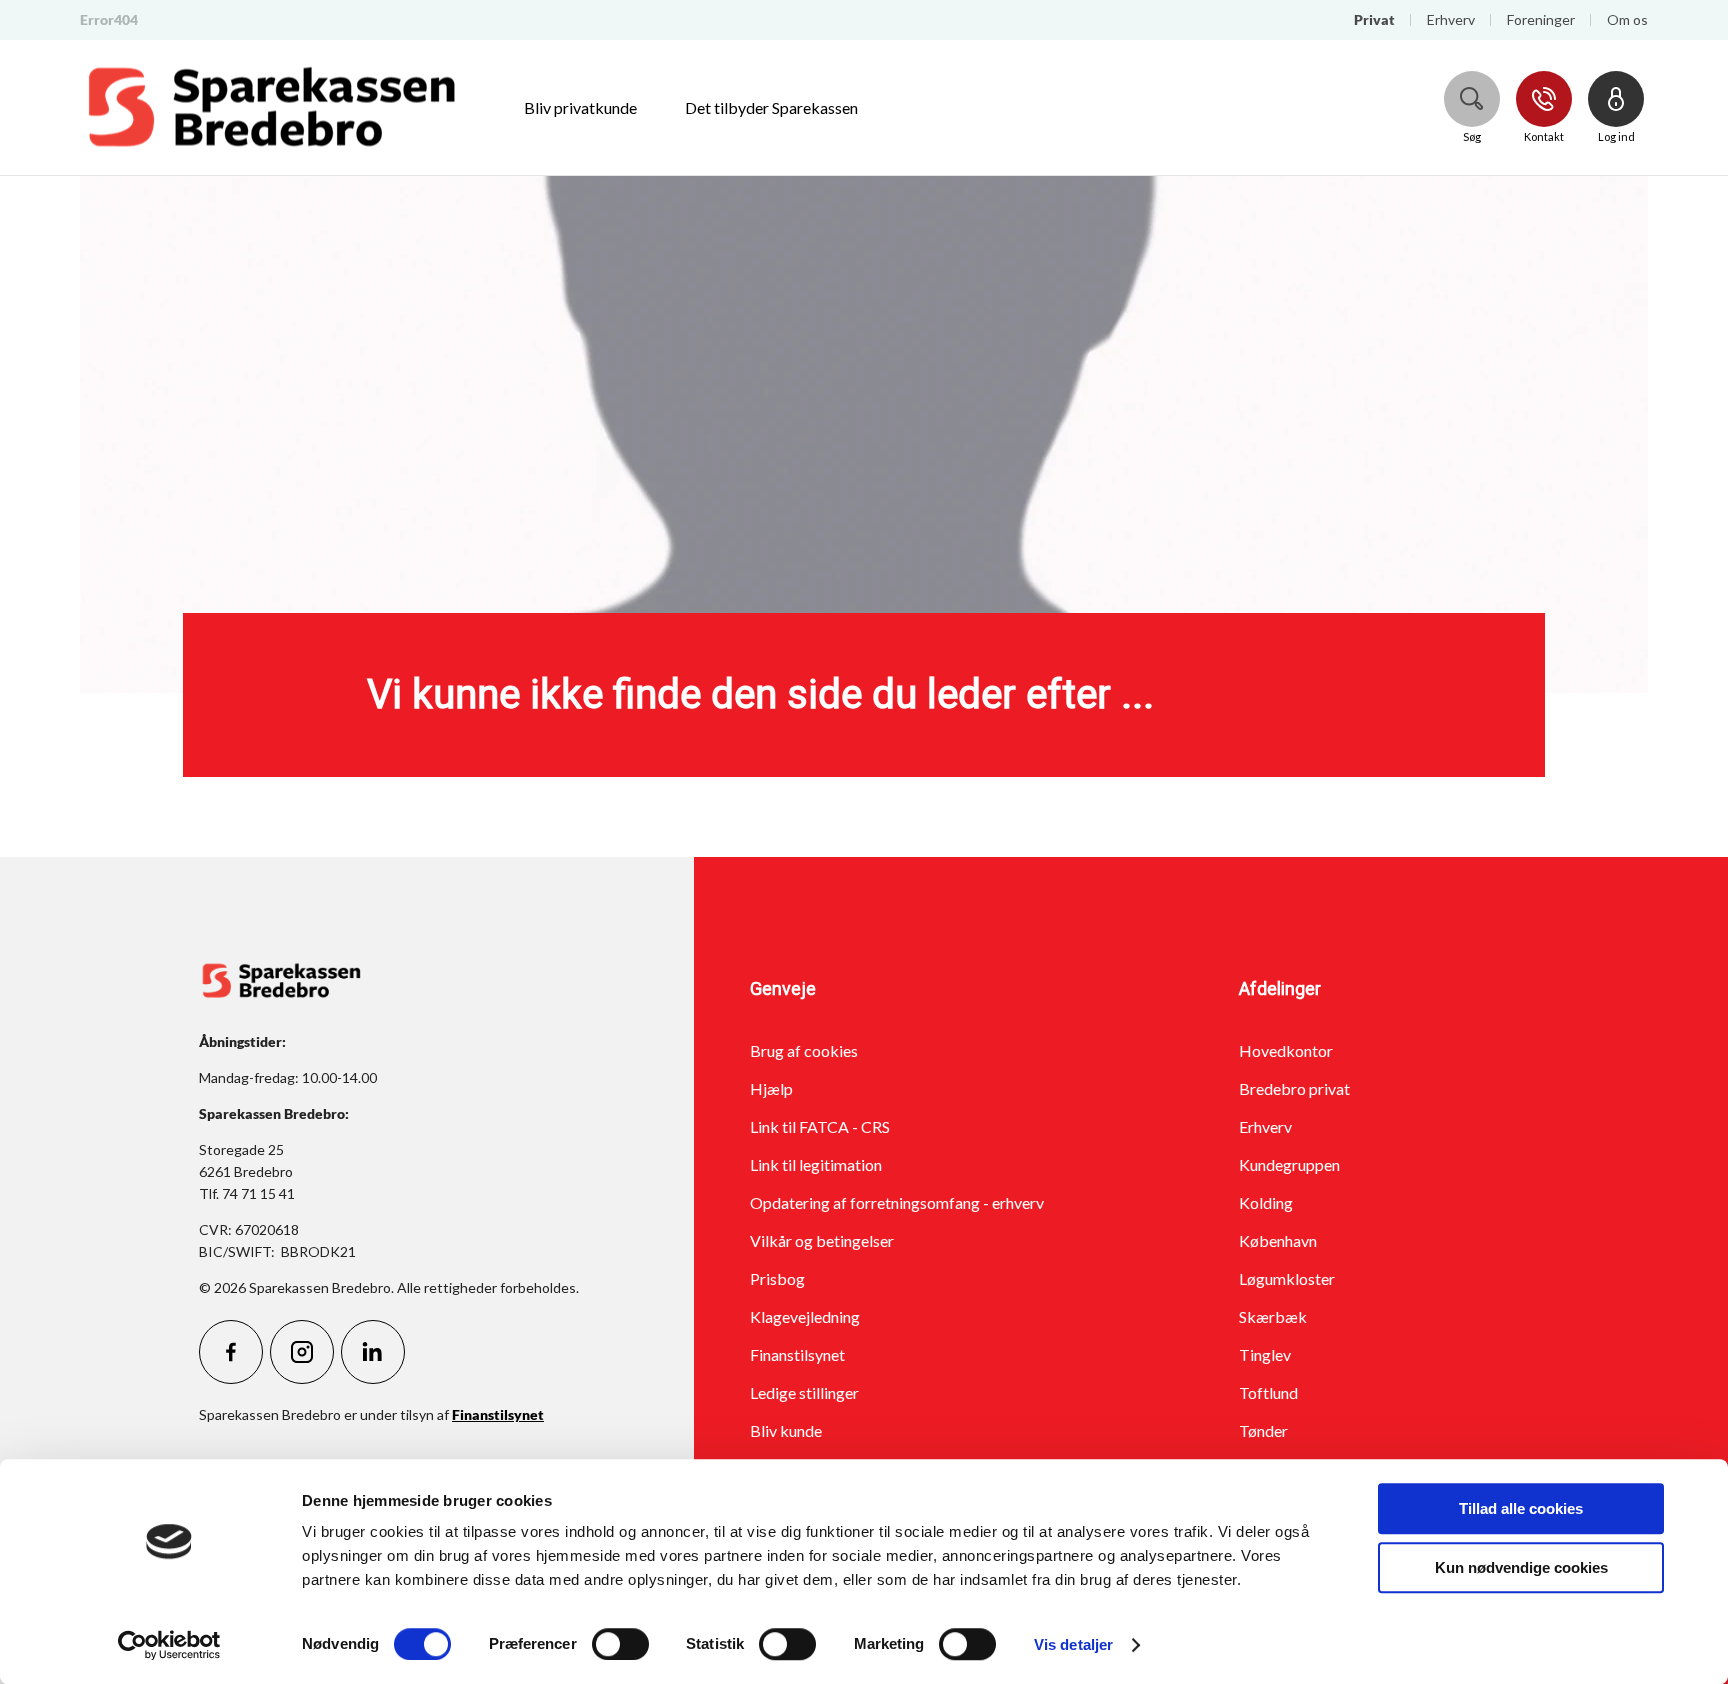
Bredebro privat (1294, 1088)
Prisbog (777, 1278)
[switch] (620, 1644)
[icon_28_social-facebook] (231, 1352)
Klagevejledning (805, 1316)
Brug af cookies (804, 1050)
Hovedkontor (1286, 1050)
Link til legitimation (816, 1164)
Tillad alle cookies (1521, 1508)
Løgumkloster (1287, 1278)
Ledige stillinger (804, 1392)
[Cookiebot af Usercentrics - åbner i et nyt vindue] (169, 1645)
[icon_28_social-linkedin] (373, 1352)
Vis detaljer (1073, 1644)
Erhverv (1265, 1126)
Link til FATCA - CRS (820, 1126)
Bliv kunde (786, 1430)
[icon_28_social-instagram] (302, 1352)
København (1278, 1240)
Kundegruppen (1289, 1164)
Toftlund (1268, 1392)
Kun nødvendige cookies (1521, 1567)
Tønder (1263, 1430)
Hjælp (771, 1088)
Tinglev (1265, 1354)
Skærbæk (1273, 1316)
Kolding (1266, 1202)
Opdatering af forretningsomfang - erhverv (897, 1202)
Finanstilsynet (797, 1354)
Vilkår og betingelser (822, 1240)
